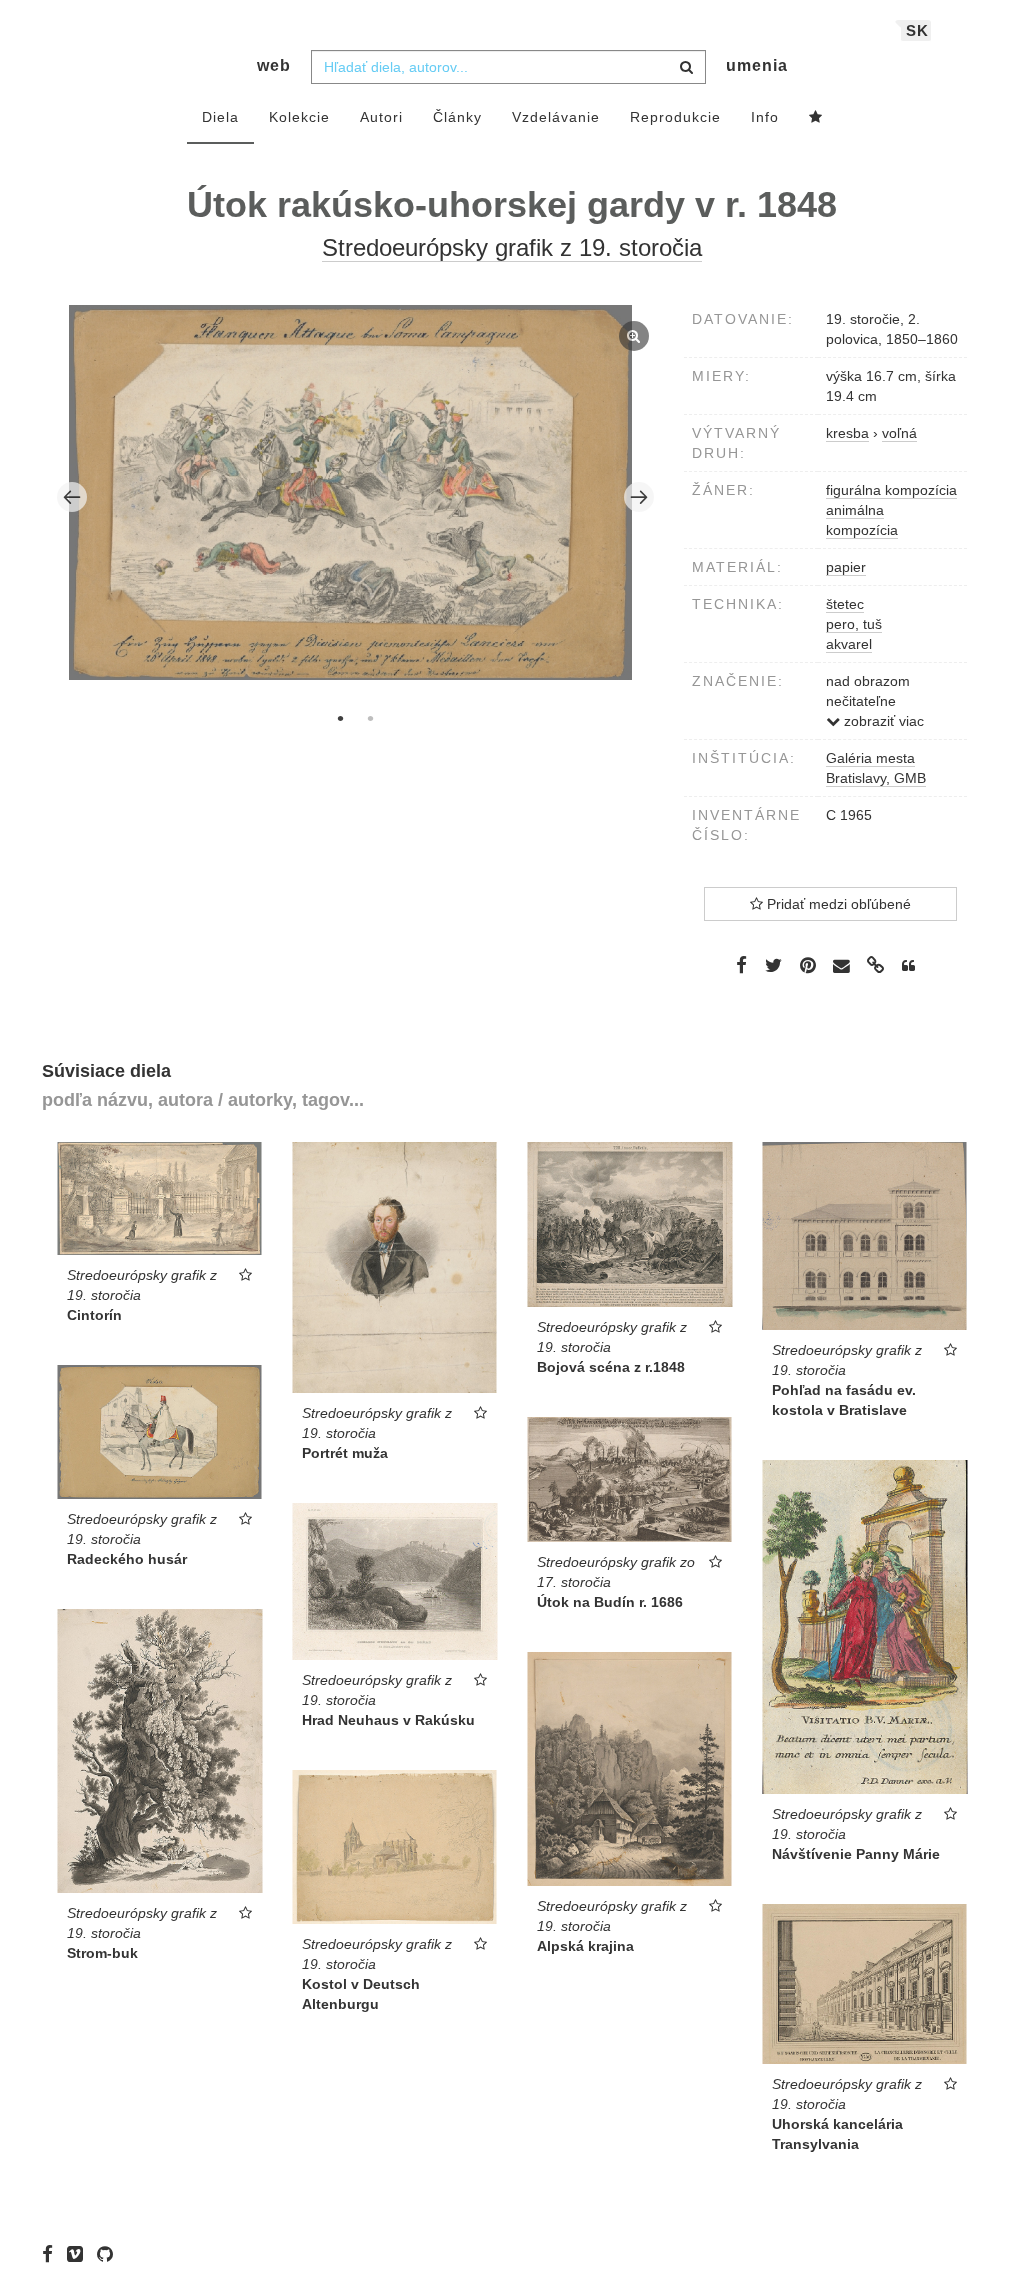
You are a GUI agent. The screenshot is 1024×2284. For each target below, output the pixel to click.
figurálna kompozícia (891, 490)
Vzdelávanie (556, 117)
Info (765, 117)
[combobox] (508, 67)
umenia (757, 65)
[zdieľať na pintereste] (808, 965)
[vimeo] (80, 2254)
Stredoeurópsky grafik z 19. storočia (512, 247)
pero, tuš (854, 624)
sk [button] (917, 30)
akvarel (849, 644)
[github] (110, 2254)
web (274, 65)
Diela (220, 117)
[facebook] (52, 2254)
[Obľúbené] (816, 118)
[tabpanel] (356, 494)
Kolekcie (299, 117)
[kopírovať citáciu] (908, 966)
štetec (845, 604)
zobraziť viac (882, 721)
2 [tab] (370, 718)
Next (639, 497)
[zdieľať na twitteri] (773, 965)
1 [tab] (340, 718)
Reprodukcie (675, 117)
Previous (72, 497)
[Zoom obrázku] (351, 492)
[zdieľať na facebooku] (741, 965)
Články (457, 117)
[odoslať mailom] (842, 966)
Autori (381, 117)
